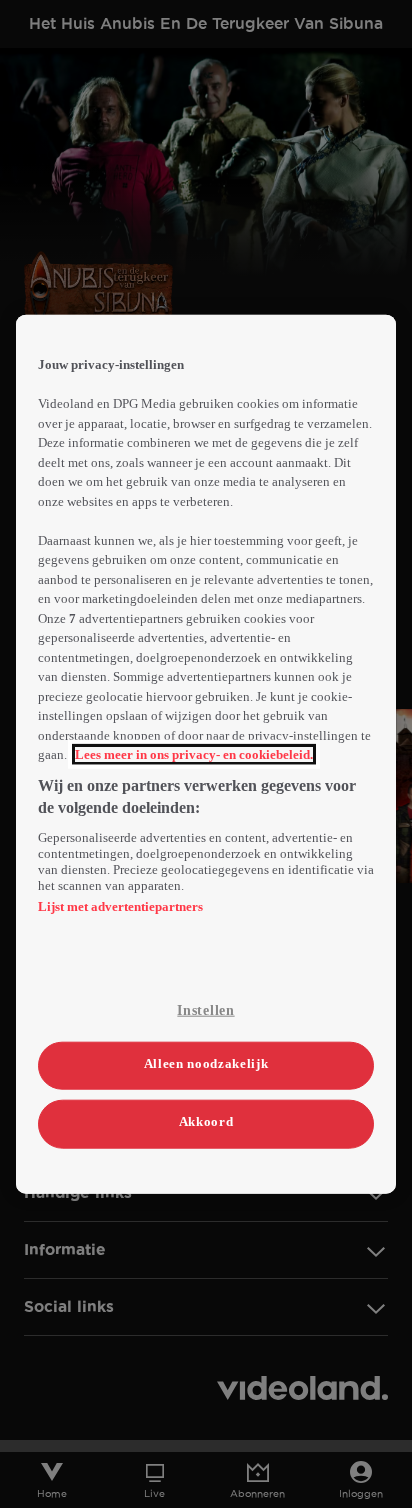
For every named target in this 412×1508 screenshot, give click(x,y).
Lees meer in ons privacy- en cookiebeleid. (194, 754)
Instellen (205, 1009)
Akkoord (206, 1121)
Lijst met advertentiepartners (120, 905)
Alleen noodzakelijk (206, 1063)
